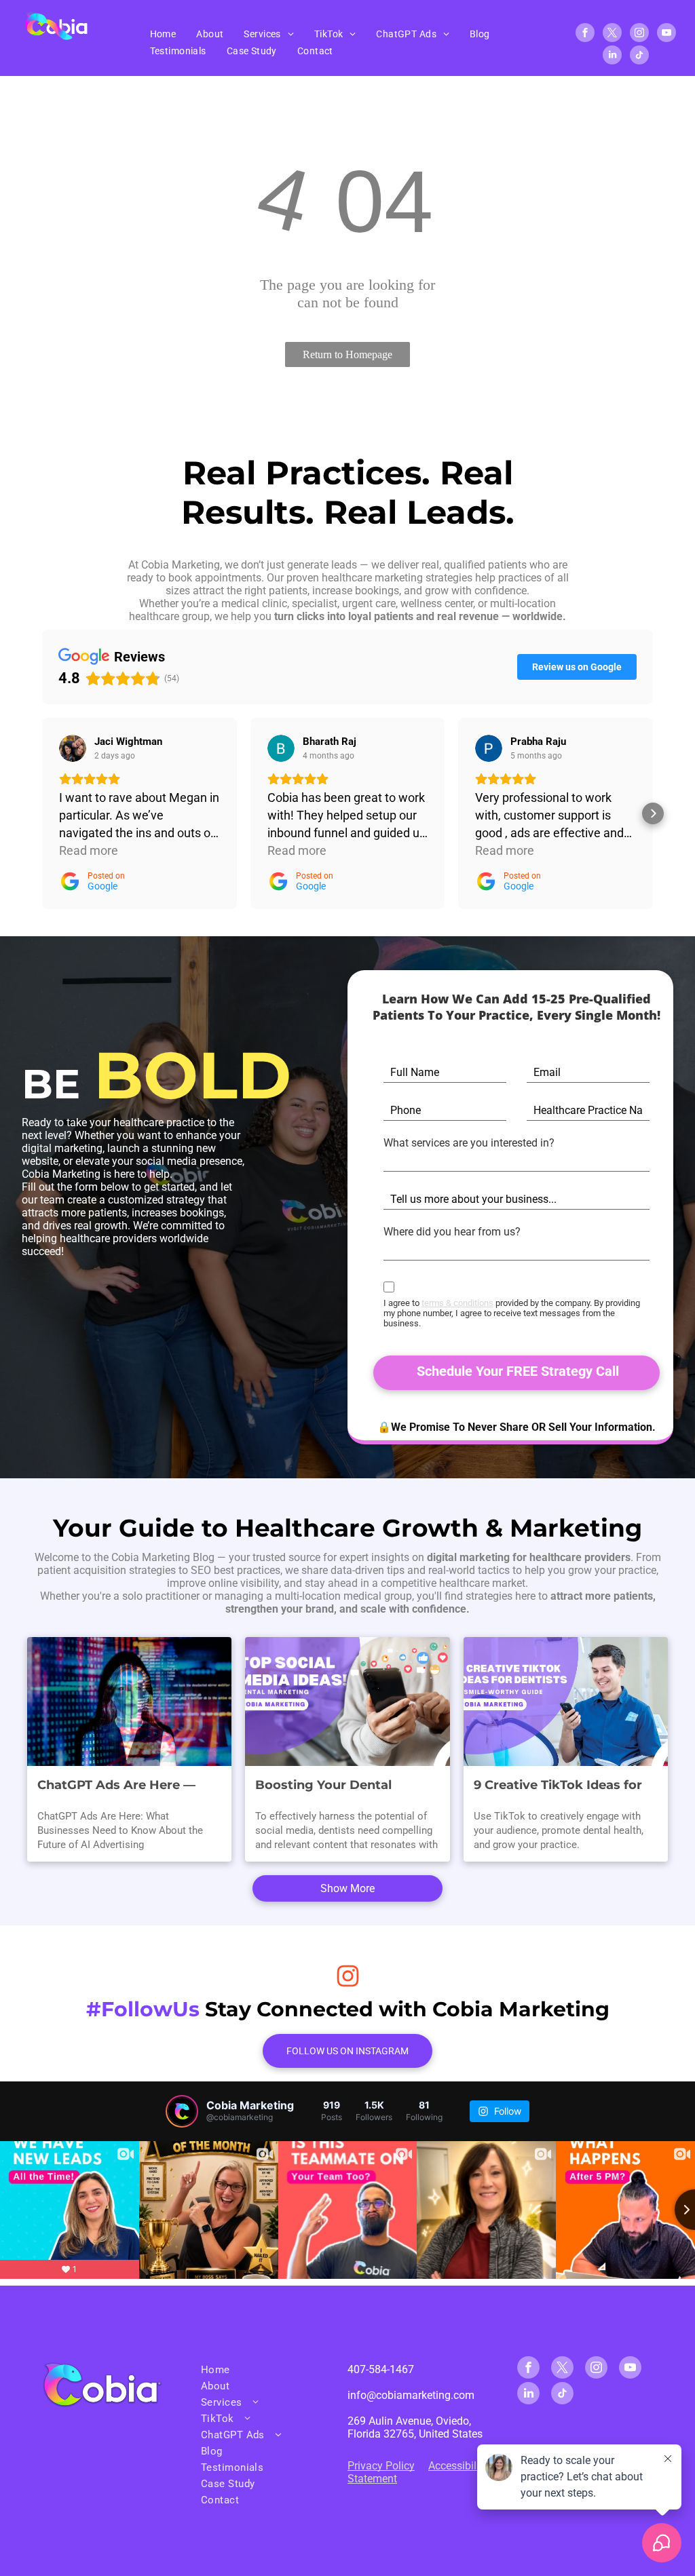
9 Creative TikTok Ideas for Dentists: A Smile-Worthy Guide (558, 1786)
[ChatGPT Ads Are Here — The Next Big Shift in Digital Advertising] (129, 1702)
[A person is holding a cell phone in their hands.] (347, 1702)
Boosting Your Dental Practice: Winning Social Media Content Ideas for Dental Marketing (332, 1786)
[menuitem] (163, 34)
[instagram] (639, 34)
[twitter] (612, 34)
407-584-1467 (381, 2369)
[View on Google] (73, 748)
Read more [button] (89, 850)
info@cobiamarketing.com (411, 2395)
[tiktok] (639, 57)
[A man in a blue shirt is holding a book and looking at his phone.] (566, 1702)
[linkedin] (612, 57)
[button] (42, 813)
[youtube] (666, 34)
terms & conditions (457, 1303)
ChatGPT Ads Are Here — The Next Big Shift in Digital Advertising (125, 1786)
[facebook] (585, 34)
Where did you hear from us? (452, 1232)
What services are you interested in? (469, 1143)
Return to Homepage (347, 354)
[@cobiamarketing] (182, 2111)
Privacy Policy (381, 2466)
